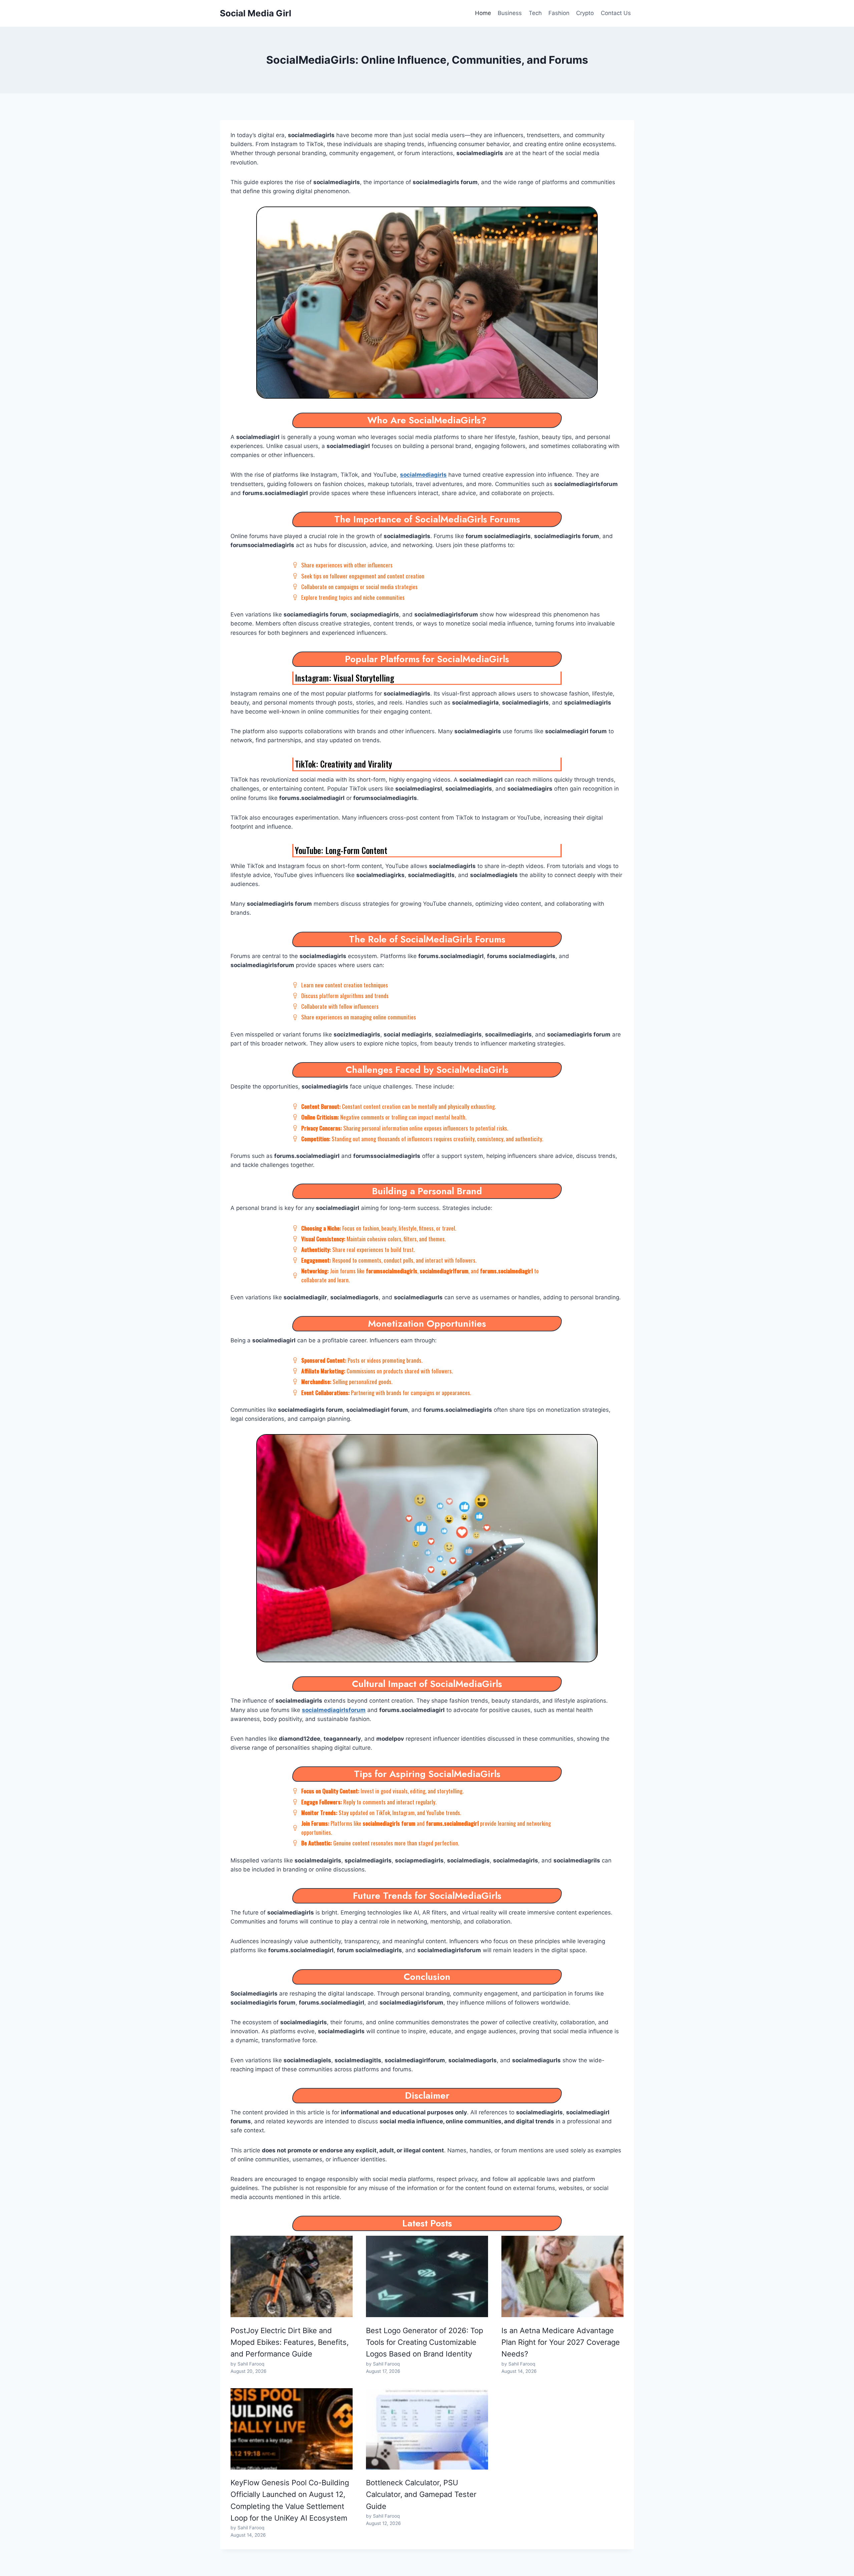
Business (510, 13)
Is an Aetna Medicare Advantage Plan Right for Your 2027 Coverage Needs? (561, 2342)
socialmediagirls (423, 475)
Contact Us (616, 13)
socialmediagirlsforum (334, 1710)
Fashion (559, 13)
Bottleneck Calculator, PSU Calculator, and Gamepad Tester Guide (421, 2494)
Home (483, 13)
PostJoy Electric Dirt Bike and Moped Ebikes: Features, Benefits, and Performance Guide (290, 2342)
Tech (535, 13)
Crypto (585, 13)
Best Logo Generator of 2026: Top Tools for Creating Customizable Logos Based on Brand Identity (424, 2342)
